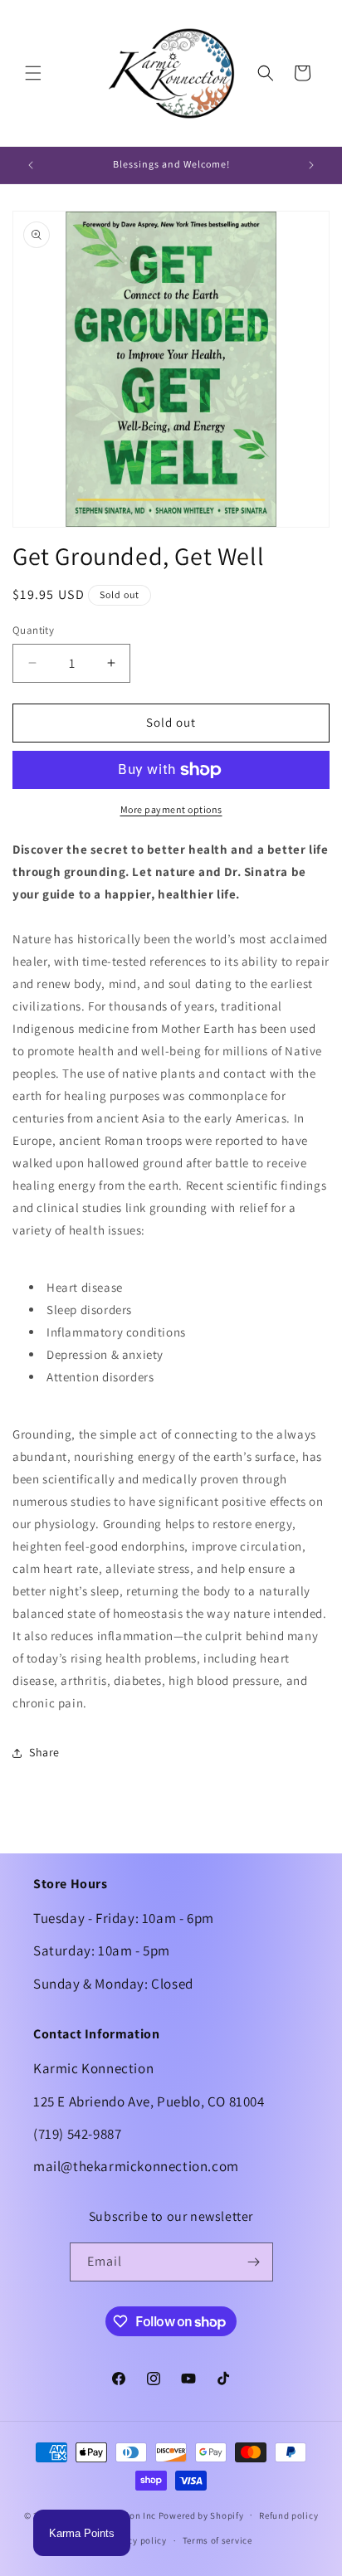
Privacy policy (136, 2540)
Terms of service (217, 2540)
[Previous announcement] (31, 165)
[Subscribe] (254, 2262)
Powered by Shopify (201, 2515)
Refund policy (288, 2515)
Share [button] (44, 1752)
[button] (33, 73)
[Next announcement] (311, 165)
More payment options (171, 809)
